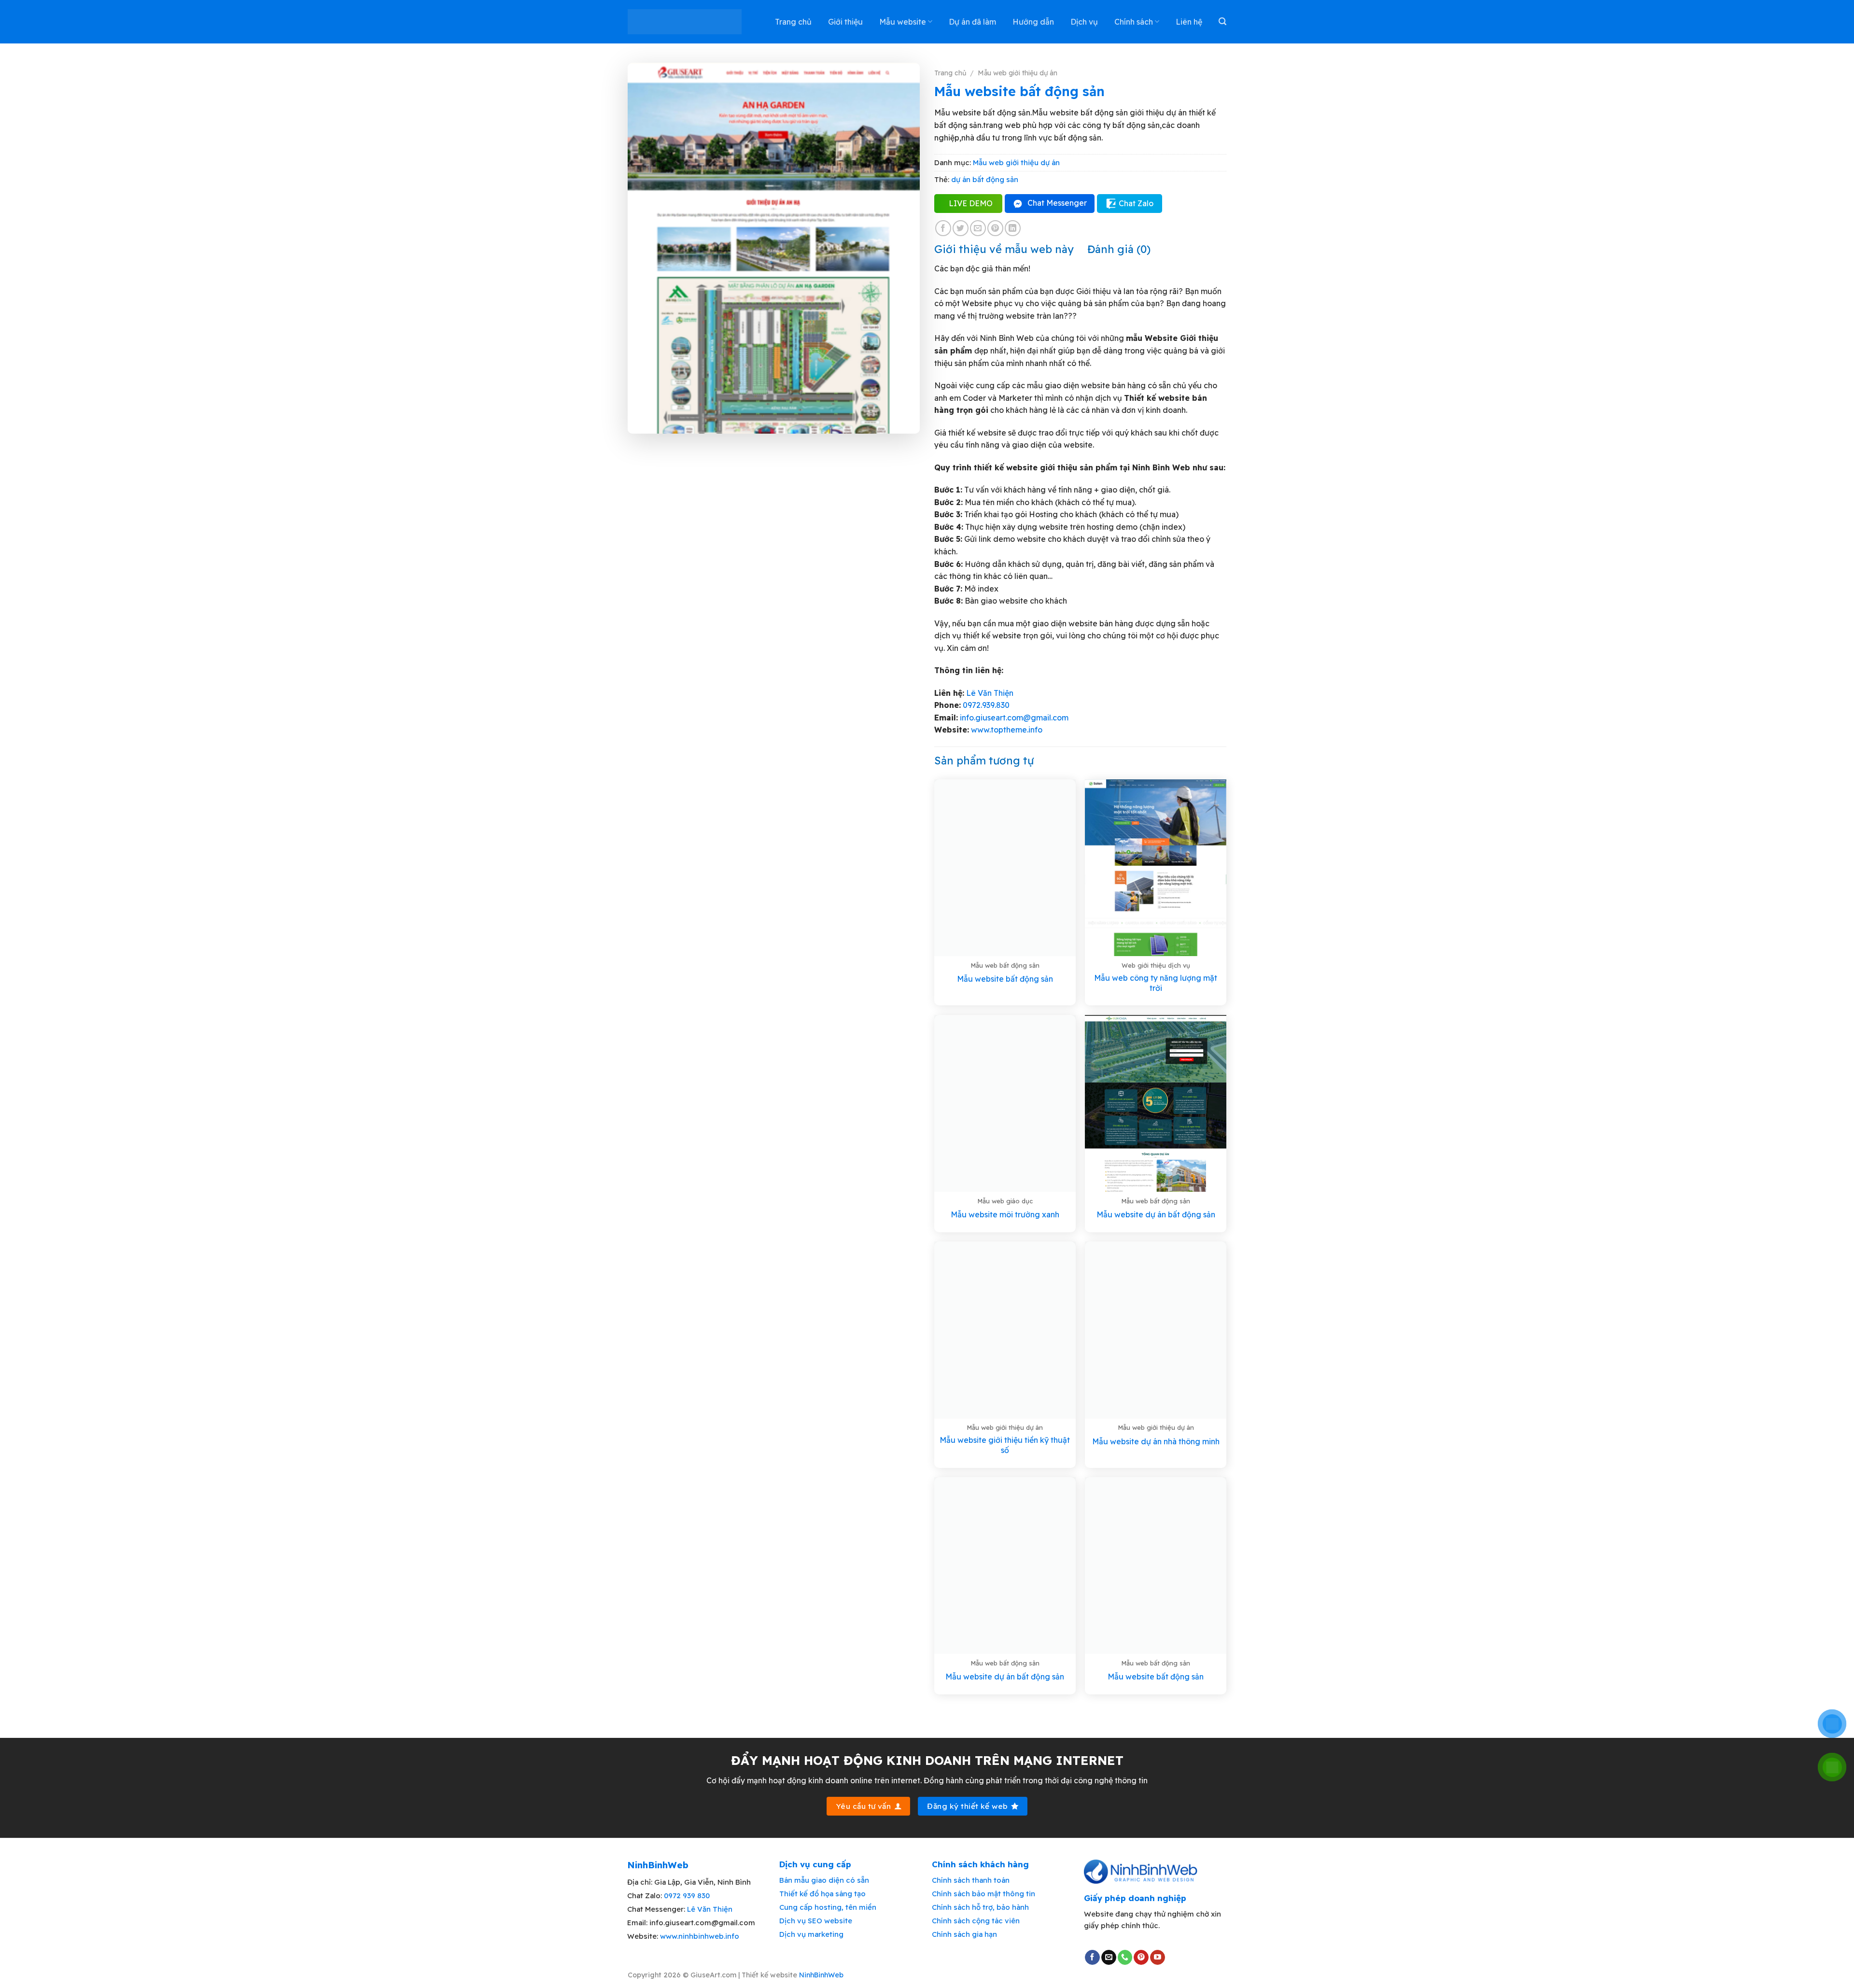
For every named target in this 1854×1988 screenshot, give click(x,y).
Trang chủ (793, 22)
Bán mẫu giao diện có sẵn (824, 1880)
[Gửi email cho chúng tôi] (1109, 1958)
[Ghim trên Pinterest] (995, 228)
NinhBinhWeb (821, 1975)
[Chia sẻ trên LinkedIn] (1013, 228)
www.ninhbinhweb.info (700, 1936)
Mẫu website (903, 22)
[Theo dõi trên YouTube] (1158, 1958)
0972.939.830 (986, 705)
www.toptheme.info (1006, 730)
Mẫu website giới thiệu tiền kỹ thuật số (1005, 1445)
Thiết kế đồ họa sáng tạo (822, 1894)
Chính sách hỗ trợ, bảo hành (980, 1907)
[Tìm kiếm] (1222, 21)
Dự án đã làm (972, 22)
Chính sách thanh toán (971, 1880)
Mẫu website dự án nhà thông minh (1156, 1441)
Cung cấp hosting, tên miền (828, 1907)
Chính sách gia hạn (964, 1934)
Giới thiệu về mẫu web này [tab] (1004, 249)
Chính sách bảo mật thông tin (983, 1894)
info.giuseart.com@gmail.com (1014, 718)
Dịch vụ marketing (811, 1934)
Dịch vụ (1084, 22)
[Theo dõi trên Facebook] (1092, 1958)
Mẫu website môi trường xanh (1005, 1214)
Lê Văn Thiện (990, 693)
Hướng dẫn (1033, 22)
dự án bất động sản (985, 179)
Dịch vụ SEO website (816, 1921)
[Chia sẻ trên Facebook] (943, 228)
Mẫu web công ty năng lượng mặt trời (1156, 983)
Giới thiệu (845, 22)
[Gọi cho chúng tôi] (1125, 1958)
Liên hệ (1189, 22)
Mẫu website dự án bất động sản (1156, 1214)
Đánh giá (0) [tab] (1119, 249)
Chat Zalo (1136, 203)
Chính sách (1134, 22)
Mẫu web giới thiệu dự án (1018, 73)
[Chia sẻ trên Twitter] (961, 228)
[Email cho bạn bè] (978, 228)
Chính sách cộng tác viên (976, 1921)
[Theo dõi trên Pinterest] (1141, 1958)
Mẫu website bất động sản (1005, 979)
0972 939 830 (687, 1896)
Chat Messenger (1057, 203)
